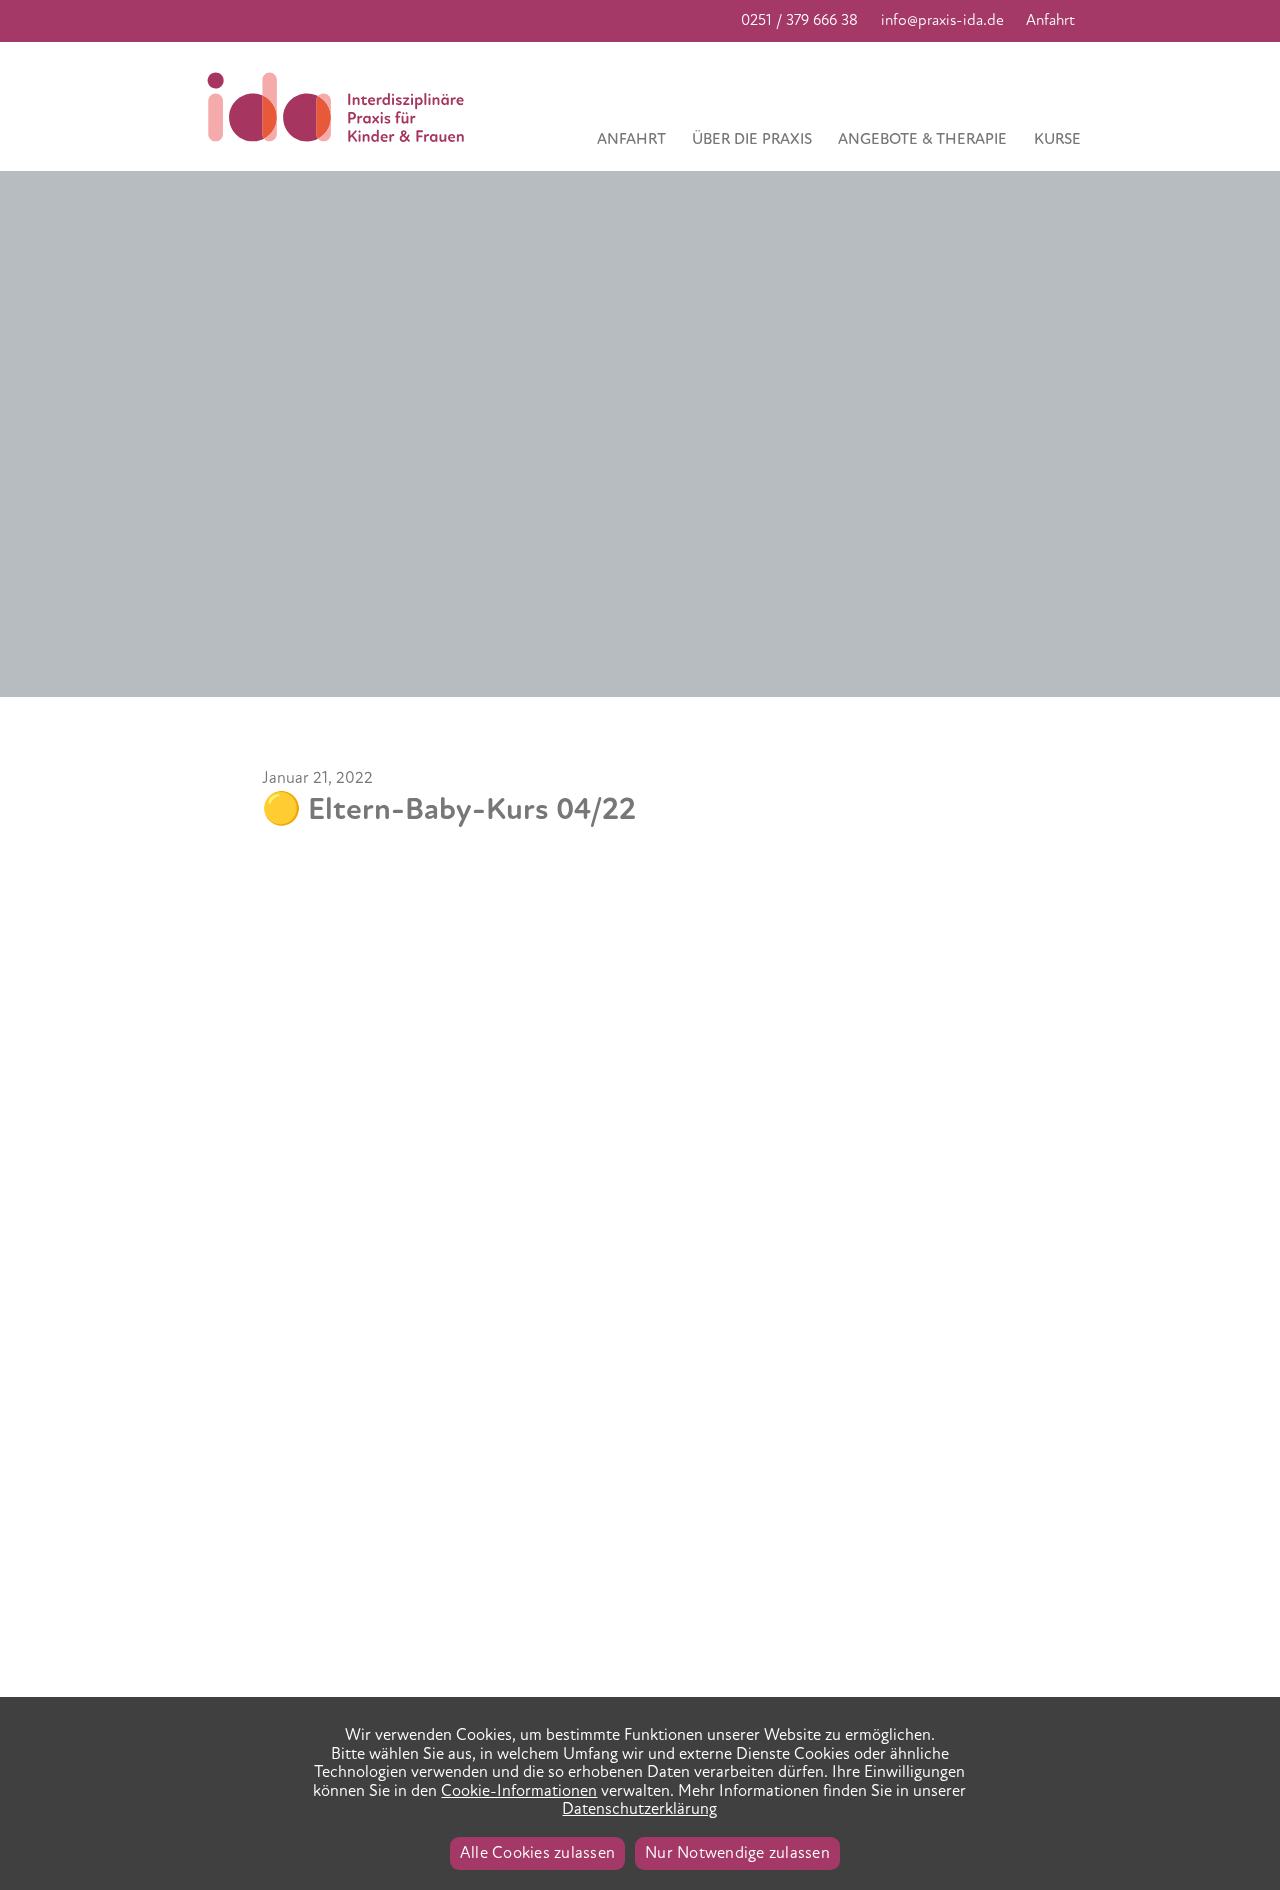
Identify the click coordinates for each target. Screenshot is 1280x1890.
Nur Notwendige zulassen (737, 1853)
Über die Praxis (752, 139)
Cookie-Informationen (519, 1791)
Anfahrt (1050, 20)
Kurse (1057, 139)
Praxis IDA (340, 107)
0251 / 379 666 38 (799, 20)
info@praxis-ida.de (942, 20)
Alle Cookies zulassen (537, 1853)
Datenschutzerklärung (639, 1809)
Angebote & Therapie (922, 139)
